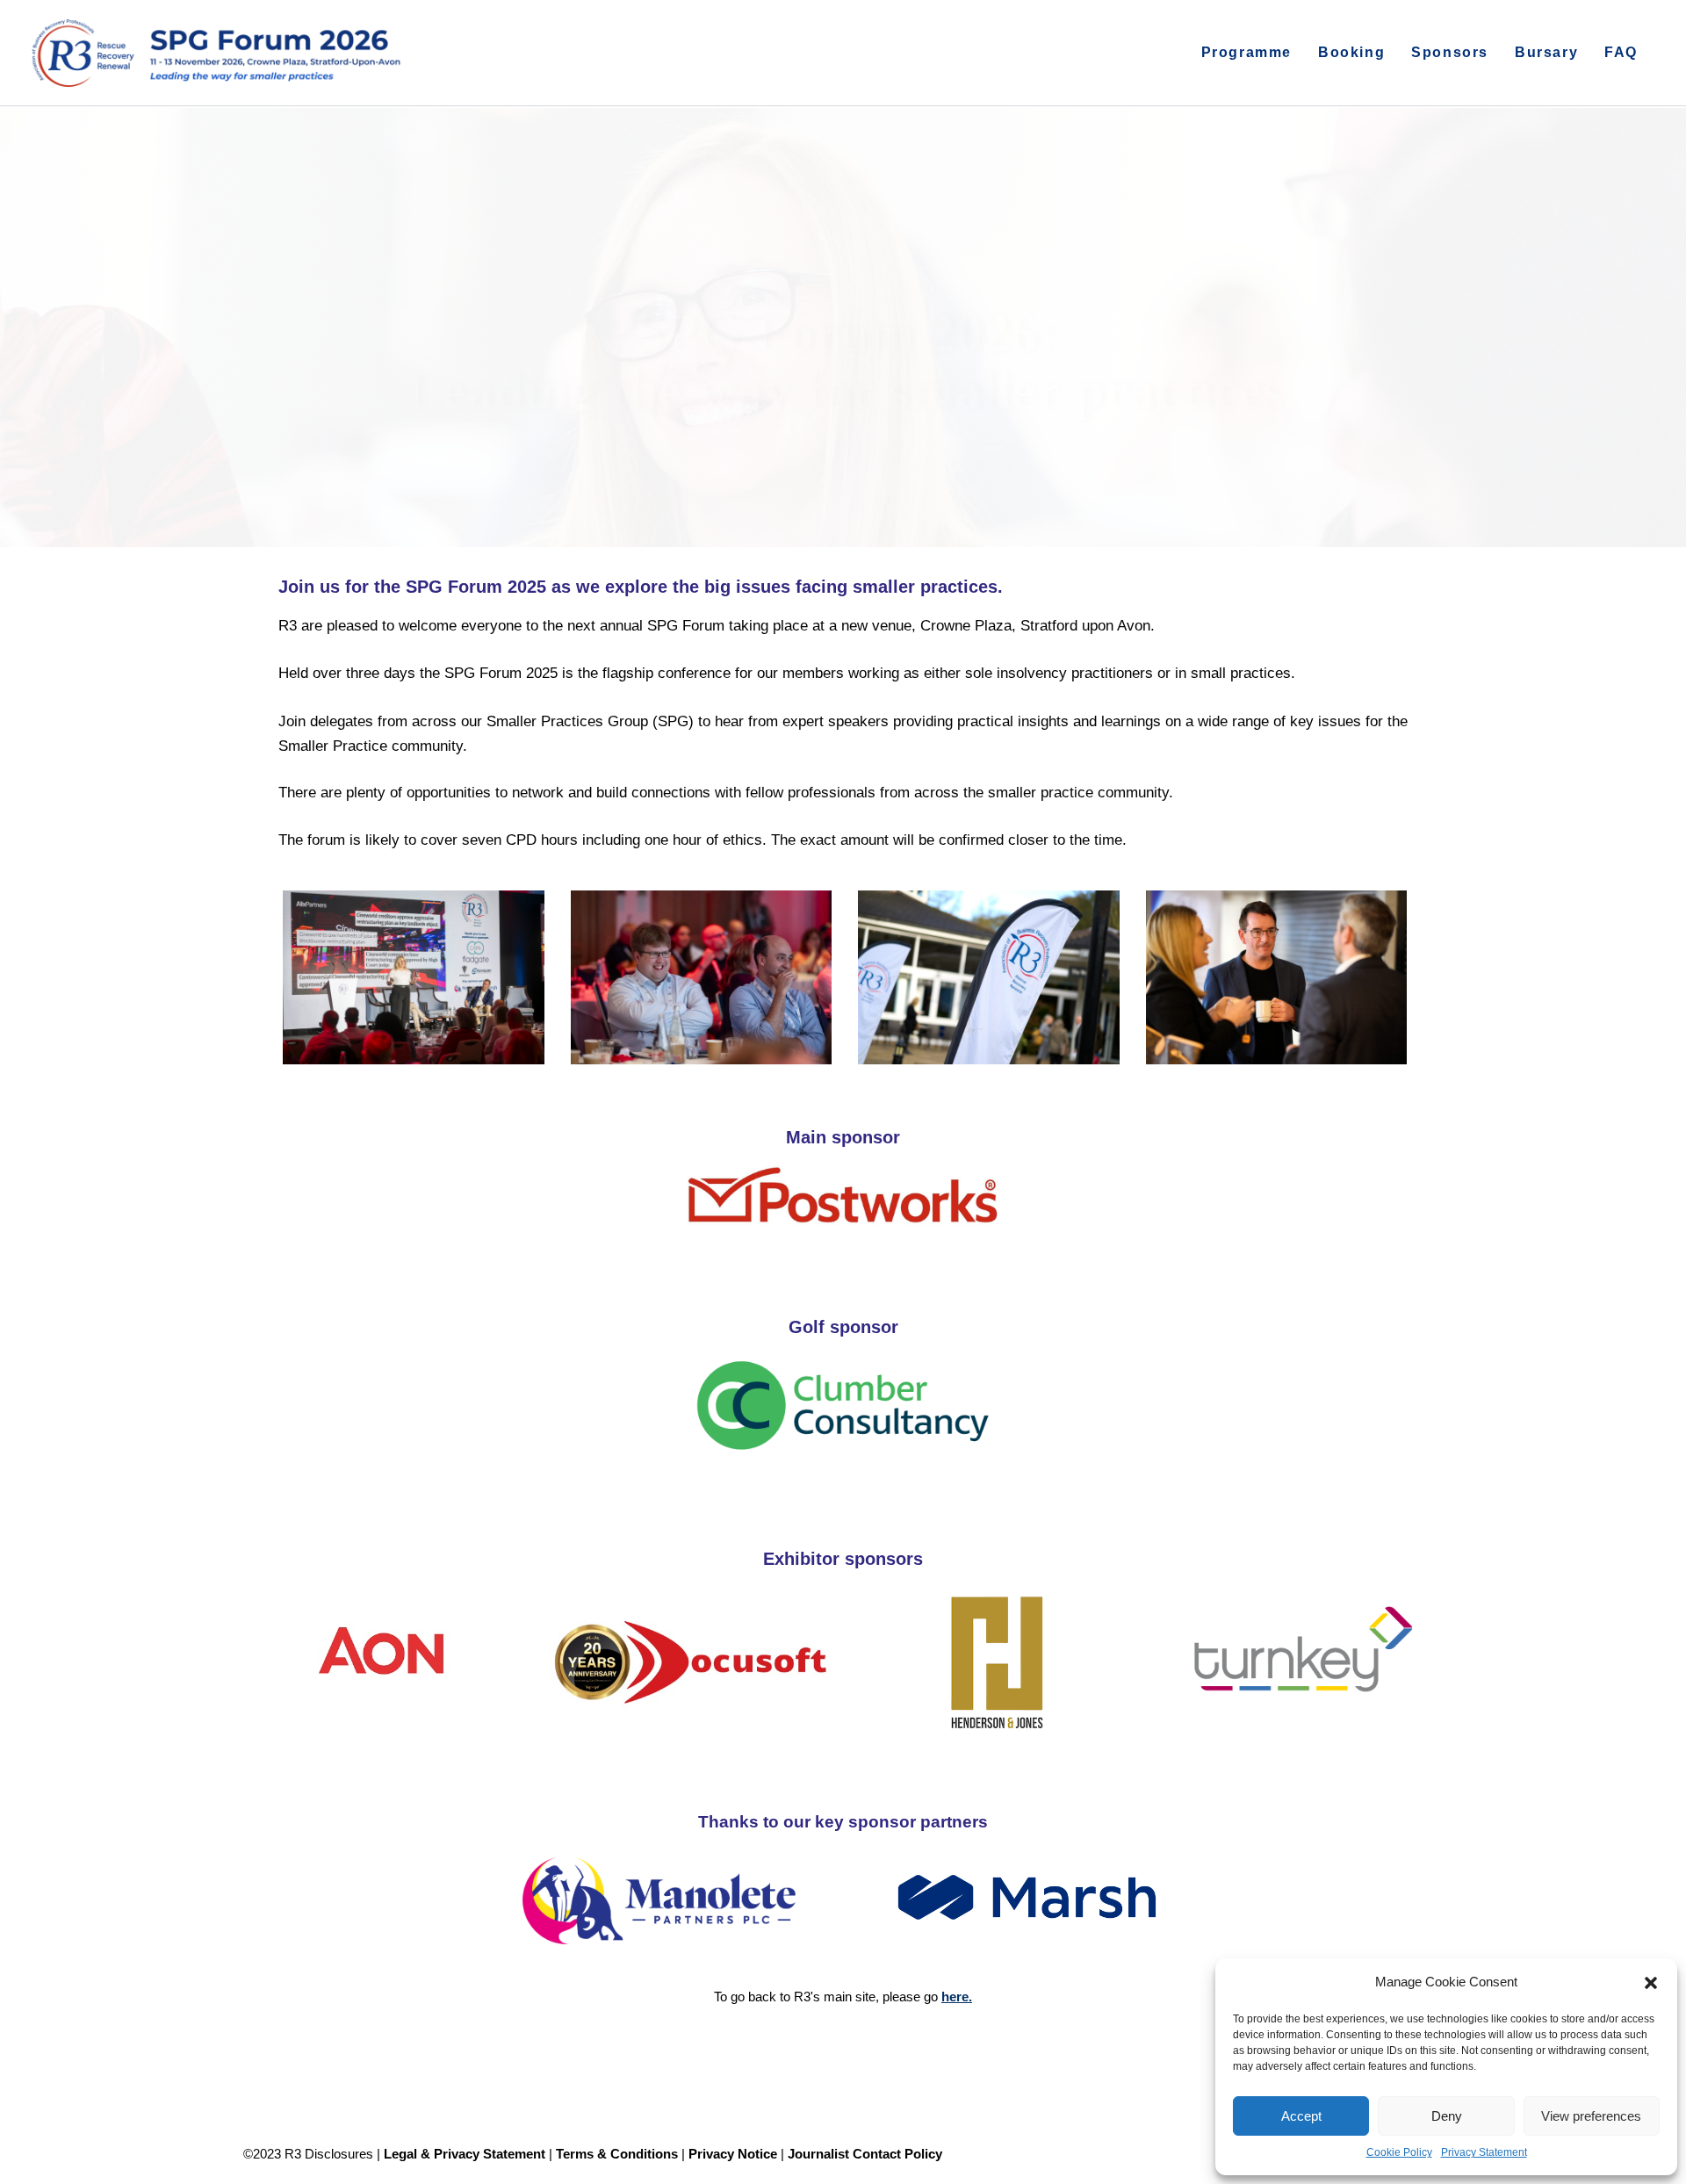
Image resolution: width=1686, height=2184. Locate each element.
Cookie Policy (1399, 2152)
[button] (1651, 1983)
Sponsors (1450, 52)
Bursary (1546, 52)
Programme (1246, 52)
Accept (1301, 2116)
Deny (1447, 2116)
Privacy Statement (1484, 2152)
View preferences (1591, 2116)
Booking (1351, 52)
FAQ (1621, 52)
